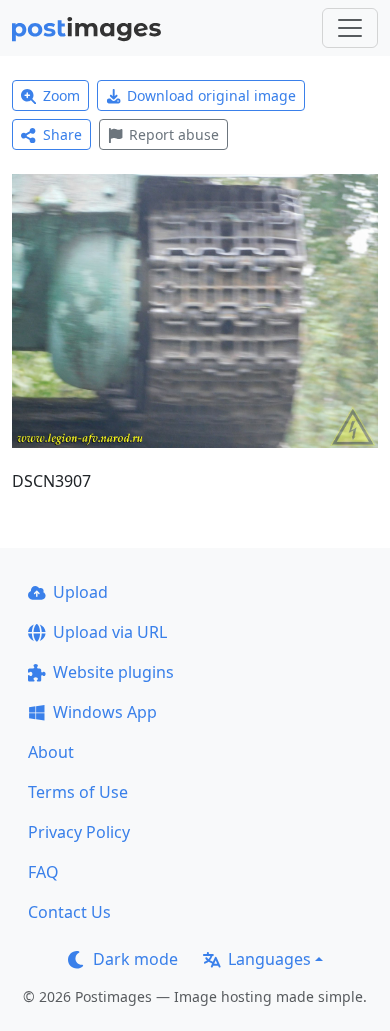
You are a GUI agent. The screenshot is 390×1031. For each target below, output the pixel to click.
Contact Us (69, 912)
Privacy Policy (79, 832)
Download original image (211, 95)
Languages (269, 959)
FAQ (43, 872)
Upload (80, 592)
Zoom (61, 95)
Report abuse (174, 134)
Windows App (105, 712)
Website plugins (113, 672)
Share (62, 134)
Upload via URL (110, 632)
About (51, 752)
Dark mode (135, 959)
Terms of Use (78, 792)
